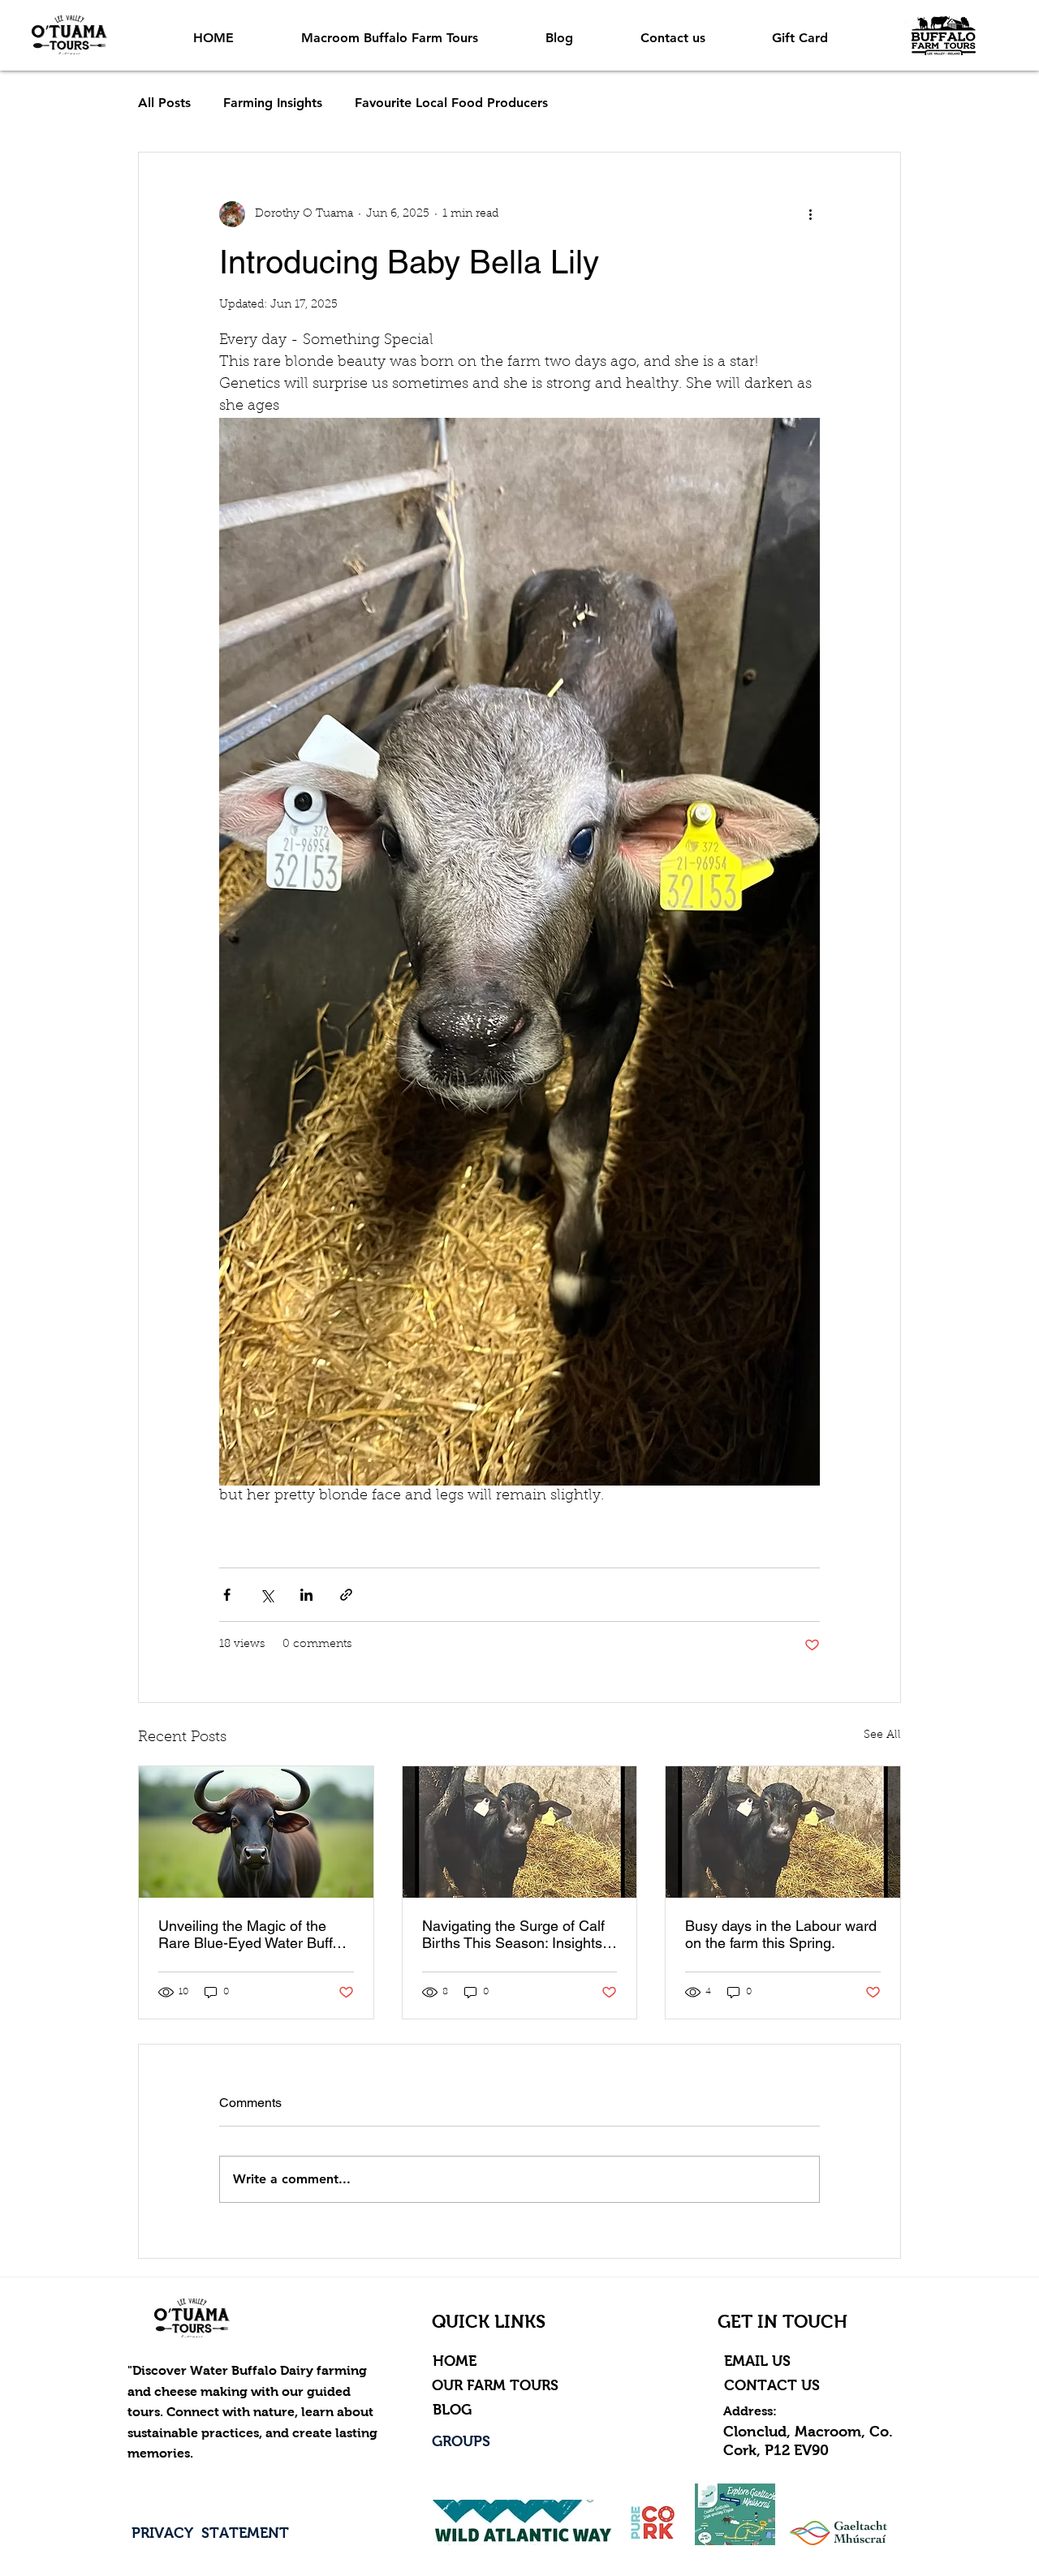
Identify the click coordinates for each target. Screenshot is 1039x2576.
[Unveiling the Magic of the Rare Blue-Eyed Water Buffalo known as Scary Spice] (256, 1832)
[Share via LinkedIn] (306, 1595)
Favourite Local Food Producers (451, 103)
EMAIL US (759, 2361)
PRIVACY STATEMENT (210, 2533)
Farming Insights (273, 103)
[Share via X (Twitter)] (267, 1595)
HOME (455, 2361)
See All (882, 1735)
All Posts (164, 103)
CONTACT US (774, 2385)
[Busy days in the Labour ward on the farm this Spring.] (783, 1832)
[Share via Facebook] (227, 1595)
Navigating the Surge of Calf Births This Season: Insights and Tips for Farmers (513, 1934)
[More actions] (810, 214)
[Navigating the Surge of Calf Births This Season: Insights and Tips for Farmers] (520, 1832)
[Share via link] (346, 1595)
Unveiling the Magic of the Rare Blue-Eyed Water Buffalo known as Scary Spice (255, 1934)
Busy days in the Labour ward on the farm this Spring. (781, 1934)
